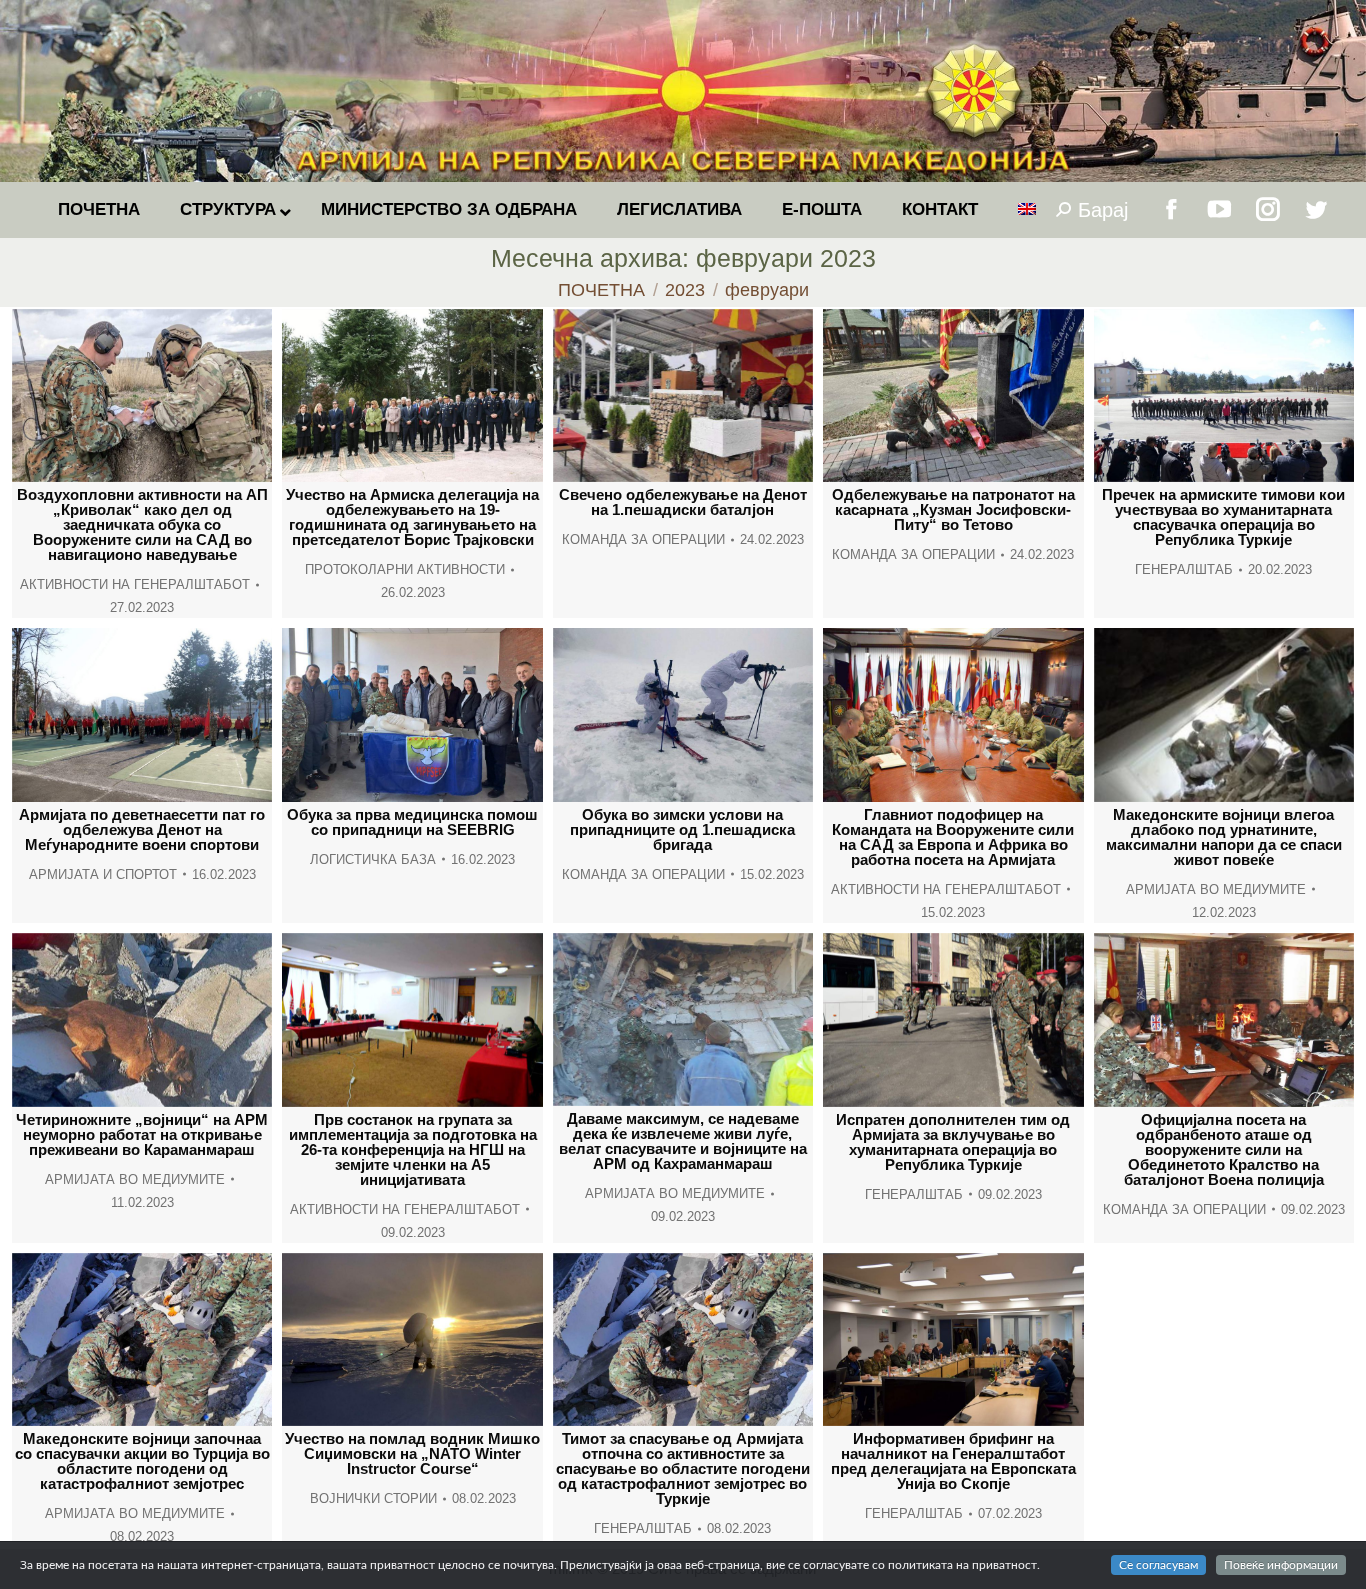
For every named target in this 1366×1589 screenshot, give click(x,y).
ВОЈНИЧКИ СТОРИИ (373, 1498)
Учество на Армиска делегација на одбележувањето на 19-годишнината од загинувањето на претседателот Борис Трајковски (412, 517)
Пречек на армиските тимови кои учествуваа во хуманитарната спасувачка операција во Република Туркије (1223, 517)
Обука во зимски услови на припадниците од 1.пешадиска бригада (682, 829)
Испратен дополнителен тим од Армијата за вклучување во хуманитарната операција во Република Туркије (953, 1142)
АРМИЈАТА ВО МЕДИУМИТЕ (1216, 889)
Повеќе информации (1281, 1565)
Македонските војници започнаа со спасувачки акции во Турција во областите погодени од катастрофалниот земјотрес (142, 1461)
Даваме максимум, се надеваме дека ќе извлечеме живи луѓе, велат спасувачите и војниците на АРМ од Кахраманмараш (683, 1141)
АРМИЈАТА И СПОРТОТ (103, 874)
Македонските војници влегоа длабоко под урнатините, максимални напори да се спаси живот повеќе (1224, 837)
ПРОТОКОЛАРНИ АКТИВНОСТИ (405, 569)
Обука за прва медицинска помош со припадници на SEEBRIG (412, 822)
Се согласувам (1158, 1565)
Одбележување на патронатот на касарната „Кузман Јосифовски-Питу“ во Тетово (953, 509)
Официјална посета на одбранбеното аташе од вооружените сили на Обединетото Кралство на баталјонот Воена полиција (1224, 1149)
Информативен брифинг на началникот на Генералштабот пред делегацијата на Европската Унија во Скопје (953, 1461)
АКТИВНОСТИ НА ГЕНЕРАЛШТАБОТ (135, 584)
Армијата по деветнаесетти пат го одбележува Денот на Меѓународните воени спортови (142, 829)
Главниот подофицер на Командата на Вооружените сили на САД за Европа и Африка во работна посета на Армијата (953, 837)
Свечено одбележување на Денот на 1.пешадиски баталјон (683, 502)
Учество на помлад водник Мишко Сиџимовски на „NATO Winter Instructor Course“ (412, 1453)
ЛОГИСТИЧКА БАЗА (373, 859)
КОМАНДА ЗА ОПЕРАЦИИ (643, 539)
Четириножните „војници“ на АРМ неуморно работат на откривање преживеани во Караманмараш (142, 1134)
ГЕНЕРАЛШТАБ (1184, 569)
